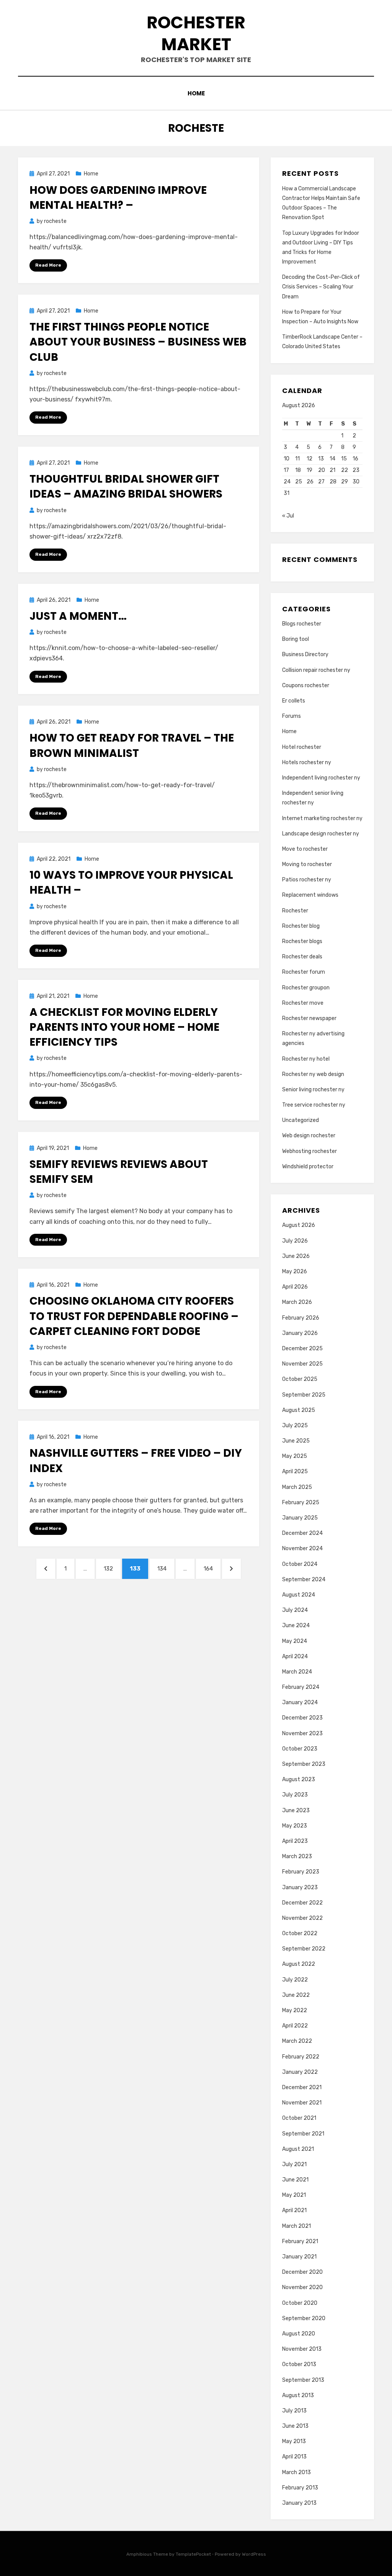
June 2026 (296, 1256)
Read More (48, 265)
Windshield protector (308, 1167)
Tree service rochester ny (314, 1105)
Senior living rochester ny (313, 1090)
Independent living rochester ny (321, 778)
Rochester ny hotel (306, 1059)
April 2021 (294, 2210)
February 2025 (301, 1503)
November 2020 (302, 2287)
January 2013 (299, 2503)
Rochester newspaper (309, 1018)
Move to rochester (305, 849)
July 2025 (295, 1426)
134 (164, 1568)
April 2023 (295, 1841)
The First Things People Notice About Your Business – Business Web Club (138, 342)
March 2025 (297, 1487)
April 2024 (295, 1656)
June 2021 (295, 2180)
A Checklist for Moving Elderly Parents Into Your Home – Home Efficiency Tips (124, 1027)
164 (211, 1568)
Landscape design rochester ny (321, 834)
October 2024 (300, 1564)
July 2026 (295, 1241)
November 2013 (302, 2349)
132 (111, 1568)
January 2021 (299, 2257)
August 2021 (298, 2149)
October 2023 (300, 1749)
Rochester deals (302, 957)
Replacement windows (310, 895)
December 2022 (302, 1903)
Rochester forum (304, 972)
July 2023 (295, 1795)
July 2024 (295, 1610)
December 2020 (302, 2272)
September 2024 (304, 1579)
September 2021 (303, 2134)
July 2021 (294, 2164)
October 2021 (299, 2118)
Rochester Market (196, 33)
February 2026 (301, 1318)
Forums (292, 716)
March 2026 (297, 1302)
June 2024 (296, 1625)
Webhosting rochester (310, 1151)
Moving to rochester (307, 864)
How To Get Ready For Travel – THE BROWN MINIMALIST (132, 745)
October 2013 (299, 2364)
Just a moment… (78, 616)
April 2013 (294, 2457)
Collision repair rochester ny (316, 670)
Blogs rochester (302, 624)
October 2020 (300, 2303)
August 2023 (299, 1779)
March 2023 (297, 1856)
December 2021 (302, 2087)
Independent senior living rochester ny (313, 798)
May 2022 (295, 2010)
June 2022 (296, 1995)
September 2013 (303, 2380)
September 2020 (304, 2318)
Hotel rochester (302, 747)
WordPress (254, 2554)
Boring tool (296, 639)
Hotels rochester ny (307, 762)
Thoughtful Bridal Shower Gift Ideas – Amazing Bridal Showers (126, 486)
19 (310, 470)
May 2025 (295, 1456)
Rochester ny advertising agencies (313, 1038)
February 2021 (300, 2241)
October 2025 (300, 1379)
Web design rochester (309, 1136)
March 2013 (296, 2472)
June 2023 (296, 1810)
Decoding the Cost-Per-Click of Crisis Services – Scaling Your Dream (321, 287)
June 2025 (296, 1441)
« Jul (288, 516)
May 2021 (294, 2195)
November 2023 (302, 1733)
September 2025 (304, 1395)
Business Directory (305, 654)
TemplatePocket (193, 2554)
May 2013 (294, 2441)
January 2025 (300, 1518)
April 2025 (295, 1471)
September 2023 (304, 1764)
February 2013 (300, 2488)
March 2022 (297, 2041)
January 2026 (300, 1333)
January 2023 (300, 1887)
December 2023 (302, 1718)
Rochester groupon (306, 988)
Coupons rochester (306, 685)
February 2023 (301, 1872)
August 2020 (299, 2334)
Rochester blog (301, 926)
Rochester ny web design (313, 1074)
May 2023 (295, 1826)
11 (297, 459)
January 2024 (300, 1702)
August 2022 (299, 1964)
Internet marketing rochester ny (322, 818)
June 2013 (295, 2426)
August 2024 (299, 1595)
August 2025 (299, 1410)
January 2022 (300, 2072)
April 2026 (295, 1287)
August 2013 (298, 2395)
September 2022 (304, 1949)
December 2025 (302, 1349)
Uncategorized (301, 1120)
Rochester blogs (302, 941)
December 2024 (302, 1533)
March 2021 (296, 2226)
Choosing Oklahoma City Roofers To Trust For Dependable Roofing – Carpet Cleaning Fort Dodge (134, 1316)
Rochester (295, 911)
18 (298, 470)
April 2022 (295, 2026)
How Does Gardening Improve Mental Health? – (118, 198)
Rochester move (303, 1003)
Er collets (294, 701)
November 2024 (302, 1548)
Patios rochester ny (307, 880)
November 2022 (302, 1918)
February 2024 (301, 1687)
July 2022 (295, 1980)
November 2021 (302, 2103)
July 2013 (294, 2411)
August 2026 (299, 1225)
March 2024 (297, 1672)
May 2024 (295, 1641)
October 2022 (300, 1933)
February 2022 (301, 2057)
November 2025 (302, 1364)
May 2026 (295, 1272)
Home (196, 93)
